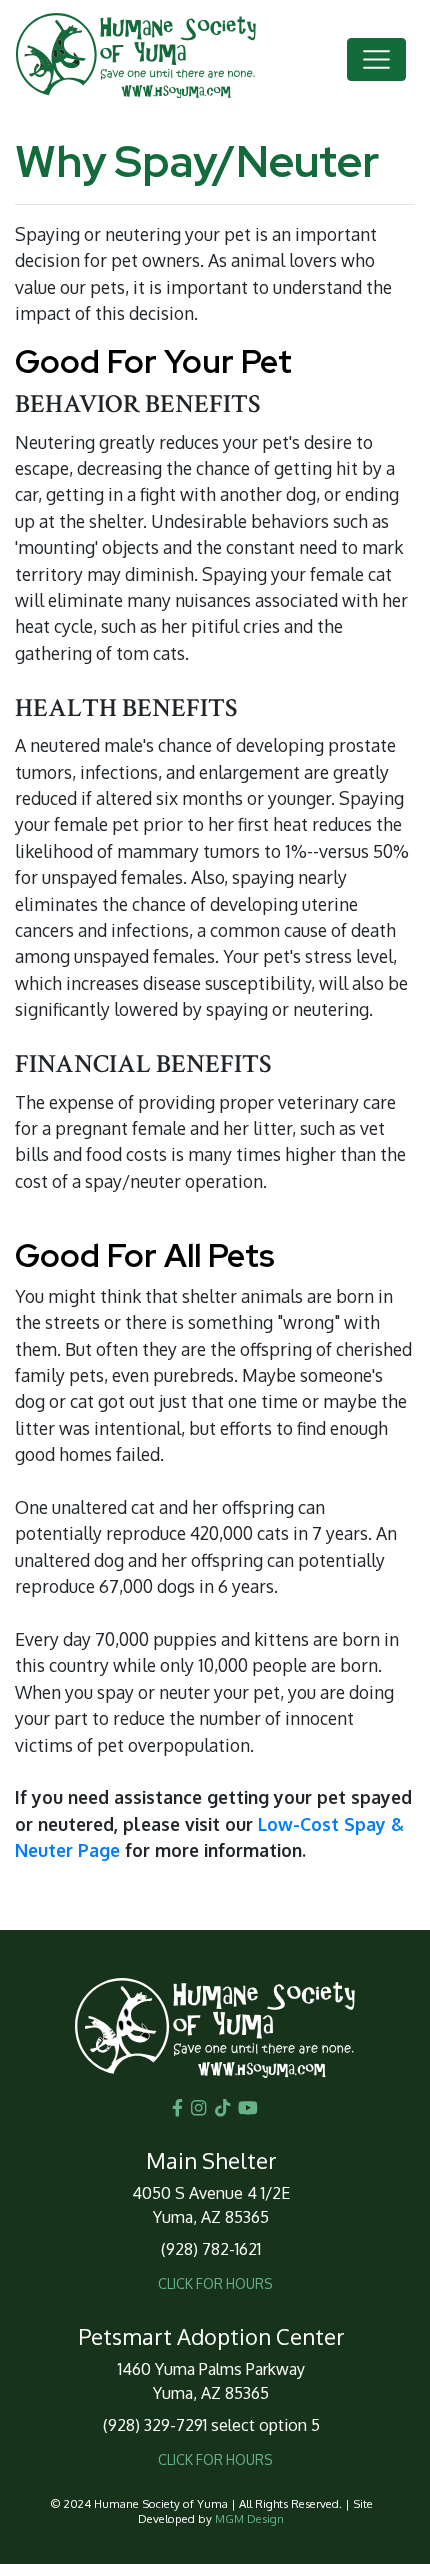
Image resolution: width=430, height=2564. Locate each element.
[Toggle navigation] (376, 59)
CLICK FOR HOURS (215, 2283)
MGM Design (249, 2518)
